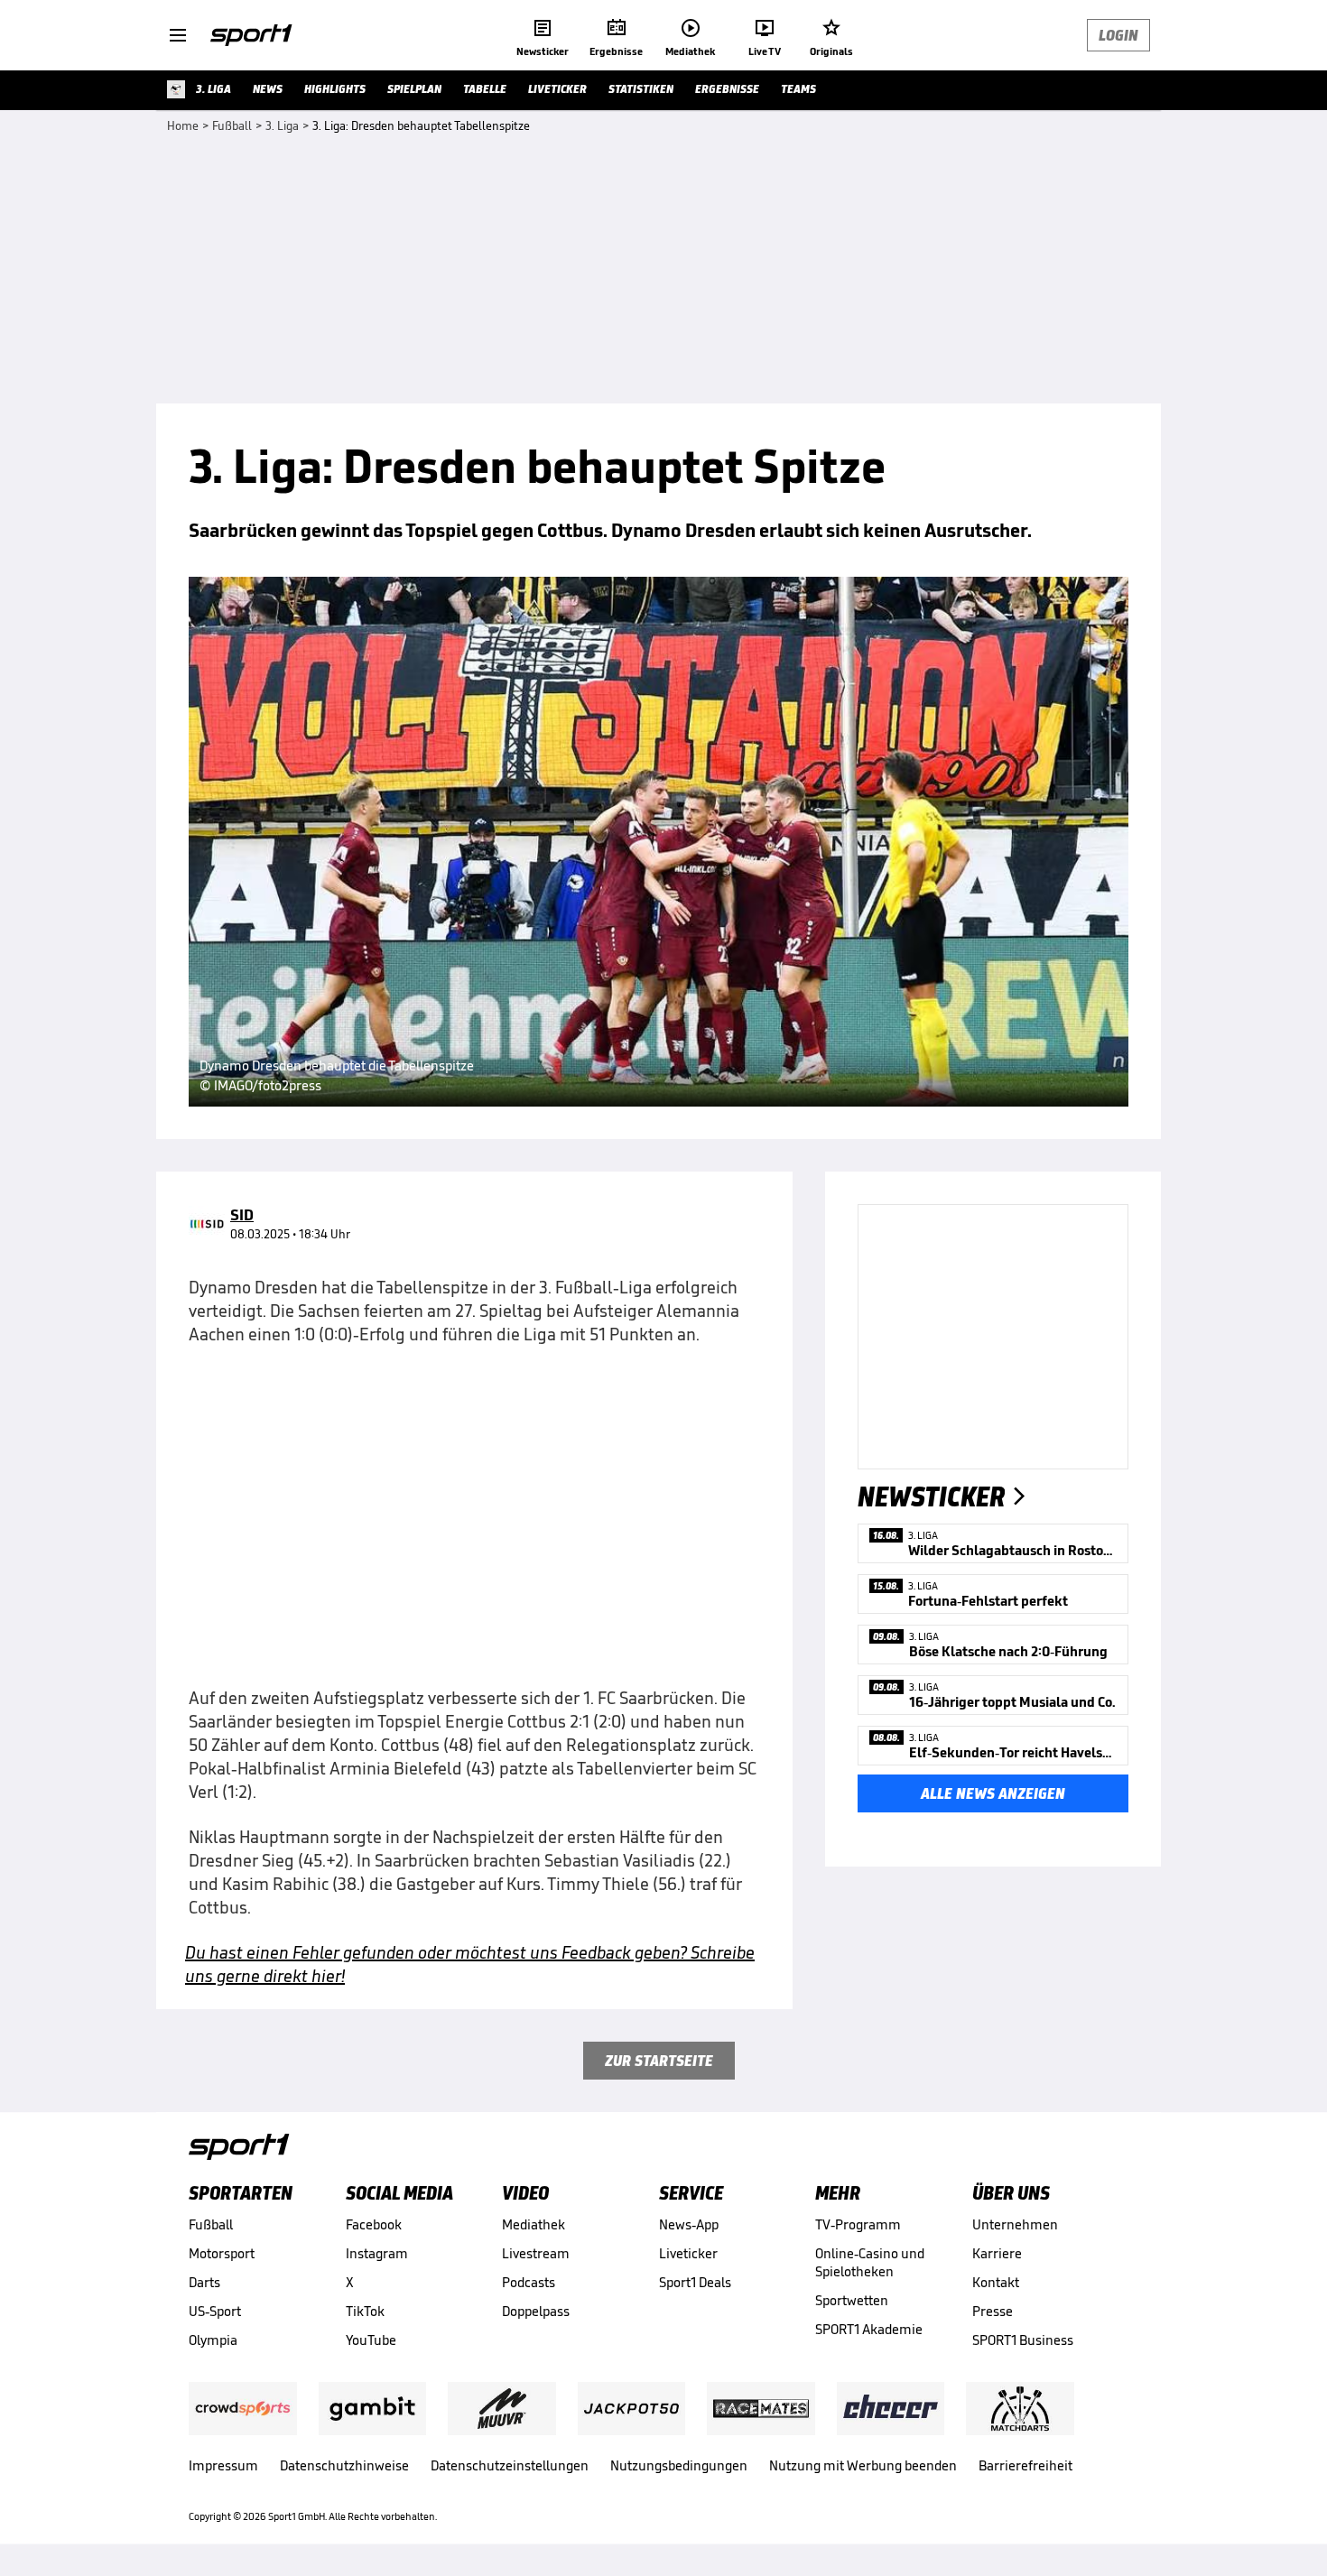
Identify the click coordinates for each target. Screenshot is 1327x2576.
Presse (993, 2311)
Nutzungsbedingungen (679, 2465)
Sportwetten (852, 2300)
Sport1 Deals (695, 2282)
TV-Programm (858, 2224)
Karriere (997, 2253)
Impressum (223, 2465)
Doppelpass (536, 2311)
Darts (204, 2282)
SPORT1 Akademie (869, 2329)
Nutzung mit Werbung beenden (863, 2465)
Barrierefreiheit (1025, 2465)
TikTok (365, 2311)
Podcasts (529, 2282)
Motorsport (222, 2253)
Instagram (377, 2253)
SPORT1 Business (1023, 2340)
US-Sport (215, 2311)
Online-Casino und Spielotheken (870, 2262)
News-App (689, 2224)
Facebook (374, 2224)
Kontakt (996, 2282)
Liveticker (688, 2253)
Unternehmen (1015, 2224)
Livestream (536, 2253)
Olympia (213, 2340)
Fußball (211, 2224)
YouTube (371, 2340)
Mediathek (534, 2224)
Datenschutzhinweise (344, 2465)
